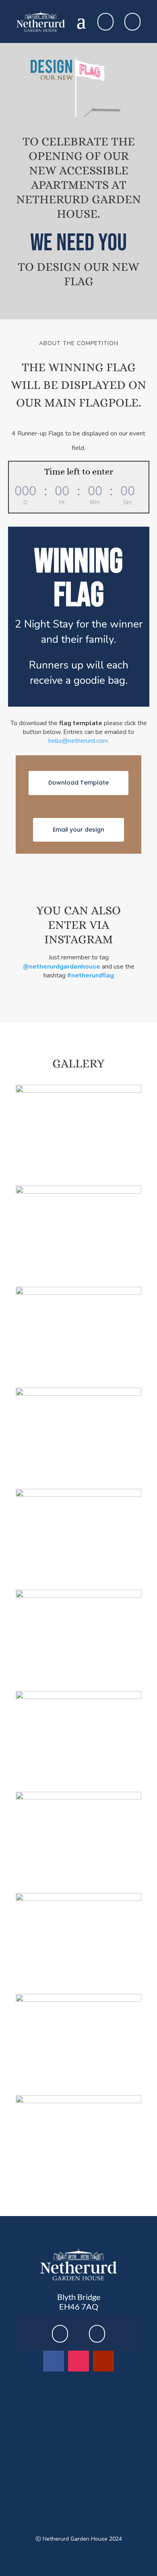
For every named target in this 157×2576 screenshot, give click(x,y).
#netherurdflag (91, 975)
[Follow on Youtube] (103, 2361)
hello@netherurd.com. (79, 741)
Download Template (78, 783)
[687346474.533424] (78, 1495)
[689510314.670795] (78, 1393)
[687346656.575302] (78, 2000)
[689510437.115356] (78, 1191)
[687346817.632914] (78, 1091)
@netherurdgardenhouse (62, 967)
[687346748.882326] (78, 2101)
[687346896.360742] (78, 1596)
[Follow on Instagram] (78, 2361)
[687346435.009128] (78, 1293)
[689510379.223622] (78, 1899)
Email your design (78, 830)
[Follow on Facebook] (54, 2361)
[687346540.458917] (78, 1798)
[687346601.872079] (78, 1697)
